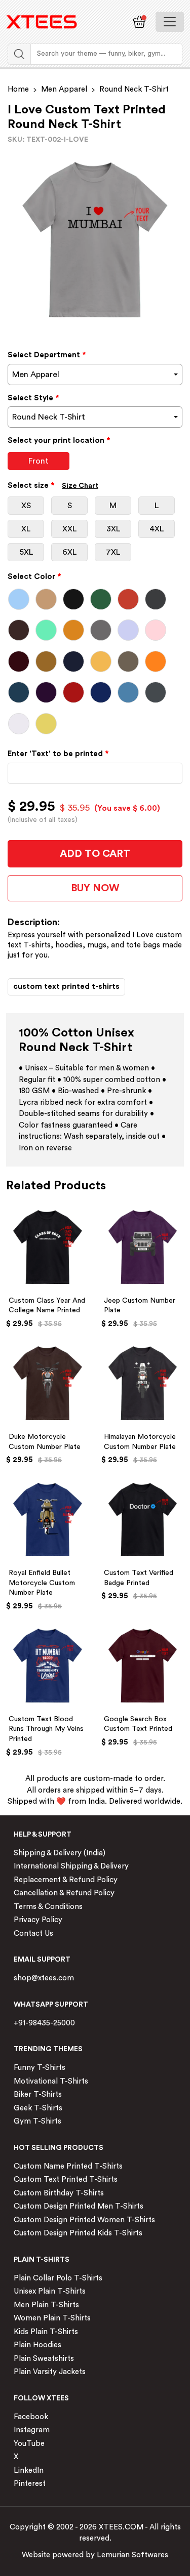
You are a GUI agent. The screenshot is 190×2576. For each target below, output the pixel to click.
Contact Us (33, 1934)
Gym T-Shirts (37, 2121)
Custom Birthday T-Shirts (59, 2193)
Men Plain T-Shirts (46, 2305)
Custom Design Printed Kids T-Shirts (78, 2233)
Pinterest (30, 2484)
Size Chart (80, 486)
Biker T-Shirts (38, 2094)
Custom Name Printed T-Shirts (68, 2166)
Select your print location (59, 441)
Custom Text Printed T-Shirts (66, 2179)
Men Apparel (64, 89)
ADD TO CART (95, 854)
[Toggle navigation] (170, 22)
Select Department (47, 355)
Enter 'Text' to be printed (58, 754)
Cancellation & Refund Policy (64, 1893)
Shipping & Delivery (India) (60, 1853)
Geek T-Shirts (38, 2108)
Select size (53, 486)
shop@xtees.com (44, 1978)
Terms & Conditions (48, 1907)
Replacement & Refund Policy (66, 1880)
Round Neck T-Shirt (134, 89)
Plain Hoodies (37, 2345)
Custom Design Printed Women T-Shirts (84, 2220)
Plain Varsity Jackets (50, 2372)
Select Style (33, 398)
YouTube (29, 2444)
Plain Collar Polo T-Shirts (58, 2278)
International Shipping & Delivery (71, 1866)
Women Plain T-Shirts (52, 2318)
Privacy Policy (38, 1920)
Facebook (31, 2417)
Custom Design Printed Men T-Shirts (79, 2206)
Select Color (34, 577)
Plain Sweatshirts (44, 2359)
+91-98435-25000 (44, 2023)
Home (18, 89)
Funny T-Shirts (40, 2068)
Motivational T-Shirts (51, 2081)
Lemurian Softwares (132, 2555)
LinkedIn (29, 2470)
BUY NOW (95, 888)
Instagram (32, 2430)
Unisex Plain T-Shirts (50, 2291)
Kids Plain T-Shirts (46, 2332)
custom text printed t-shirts (66, 987)
